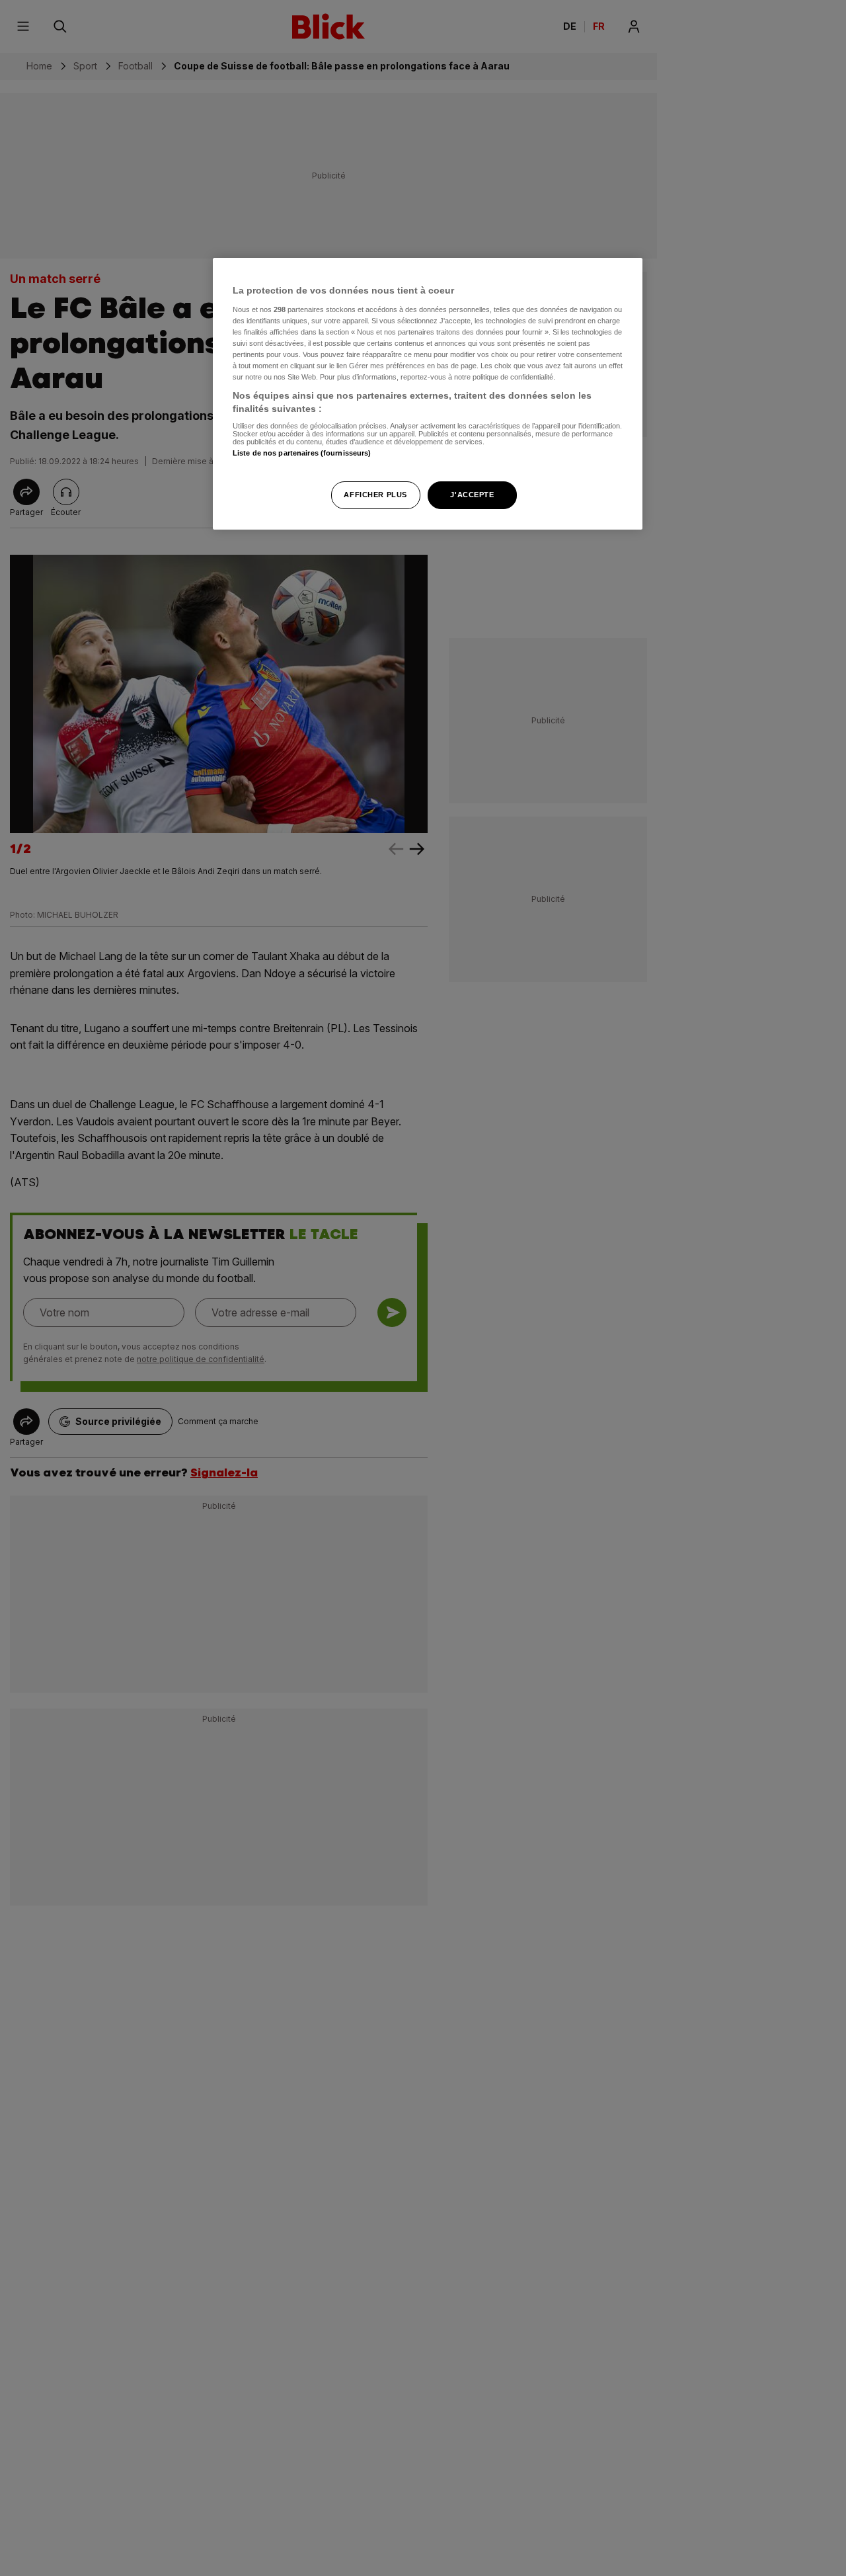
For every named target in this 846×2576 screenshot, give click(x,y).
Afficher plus (375, 494)
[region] (428, 394)
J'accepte (472, 494)
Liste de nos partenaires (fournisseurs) (302, 453)
